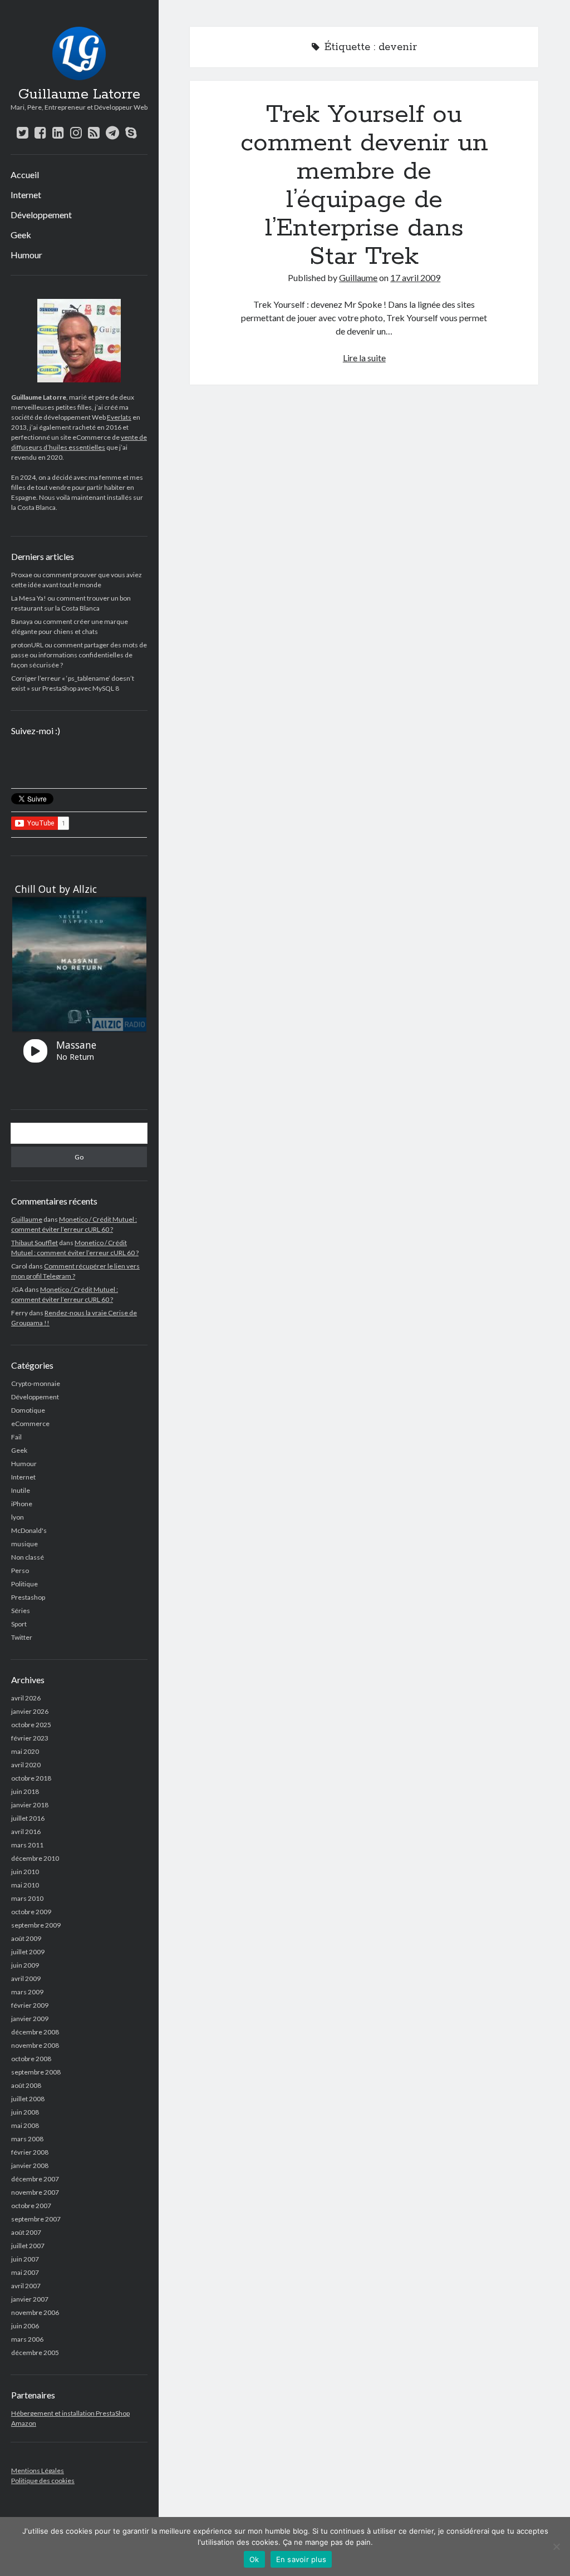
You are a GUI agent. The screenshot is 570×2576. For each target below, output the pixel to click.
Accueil (25, 174)
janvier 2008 (30, 2165)
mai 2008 (25, 2125)
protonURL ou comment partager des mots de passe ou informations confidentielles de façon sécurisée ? (79, 655)
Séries (21, 1611)
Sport (19, 1624)
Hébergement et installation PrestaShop (70, 2413)
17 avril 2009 (415, 277)
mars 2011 (27, 1845)
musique (24, 1544)
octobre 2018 (31, 1778)
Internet (26, 195)
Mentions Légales (38, 2471)
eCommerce (30, 1424)
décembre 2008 (35, 2032)
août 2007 (26, 2232)
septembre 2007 (36, 2219)
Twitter (22, 1637)
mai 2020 (25, 1751)
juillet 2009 (28, 1952)
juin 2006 (25, 2326)
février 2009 (30, 2005)
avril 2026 (26, 1698)
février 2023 (30, 1738)
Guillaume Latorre (79, 95)
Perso (20, 1570)
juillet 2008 (28, 2099)
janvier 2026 (30, 1711)
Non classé (28, 1557)
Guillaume (27, 1219)
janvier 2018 (30, 1805)
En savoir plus (301, 2559)
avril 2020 (26, 1765)
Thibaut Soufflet (35, 1243)
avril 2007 (26, 2286)
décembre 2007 (35, 2179)
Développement (41, 215)
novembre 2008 (35, 2045)
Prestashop (28, 1597)
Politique (24, 1584)
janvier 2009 (30, 2019)
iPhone (22, 1504)
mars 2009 (27, 1992)
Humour (26, 255)
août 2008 (26, 2085)
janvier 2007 (30, 2299)
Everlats (119, 417)
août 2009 (26, 1938)
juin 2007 (25, 2259)
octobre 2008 (31, 2059)
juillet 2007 (28, 2246)
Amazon (24, 2423)
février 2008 (30, 2152)
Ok (254, 2559)
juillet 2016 (28, 1818)
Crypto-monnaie (36, 1383)
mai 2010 (25, 1885)
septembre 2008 (36, 2072)
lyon (18, 1517)
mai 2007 (25, 2272)
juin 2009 (25, 1965)
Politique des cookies (43, 2481)
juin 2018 (25, 1791)
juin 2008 (25, 2112)
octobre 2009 (31, 1912)
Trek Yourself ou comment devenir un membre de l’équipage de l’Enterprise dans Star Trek (364, 186)
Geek (21, 235)
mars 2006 (27, 2339)
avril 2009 (26, 1978)
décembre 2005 (35, 2353)
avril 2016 (26, 1832)
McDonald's (29, 1530)
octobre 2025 (31, 1725)
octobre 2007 (31, 2206)
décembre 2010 (35, 1858)
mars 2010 (27, 1898)
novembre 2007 (35, 2192)
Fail (16, 1437)
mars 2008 (27, 2139)
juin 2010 (25, 1872)
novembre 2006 (35, 2312)
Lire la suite (364, 358)
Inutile (21, 1490)
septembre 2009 (36, 1925)
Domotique (28, 1410)
